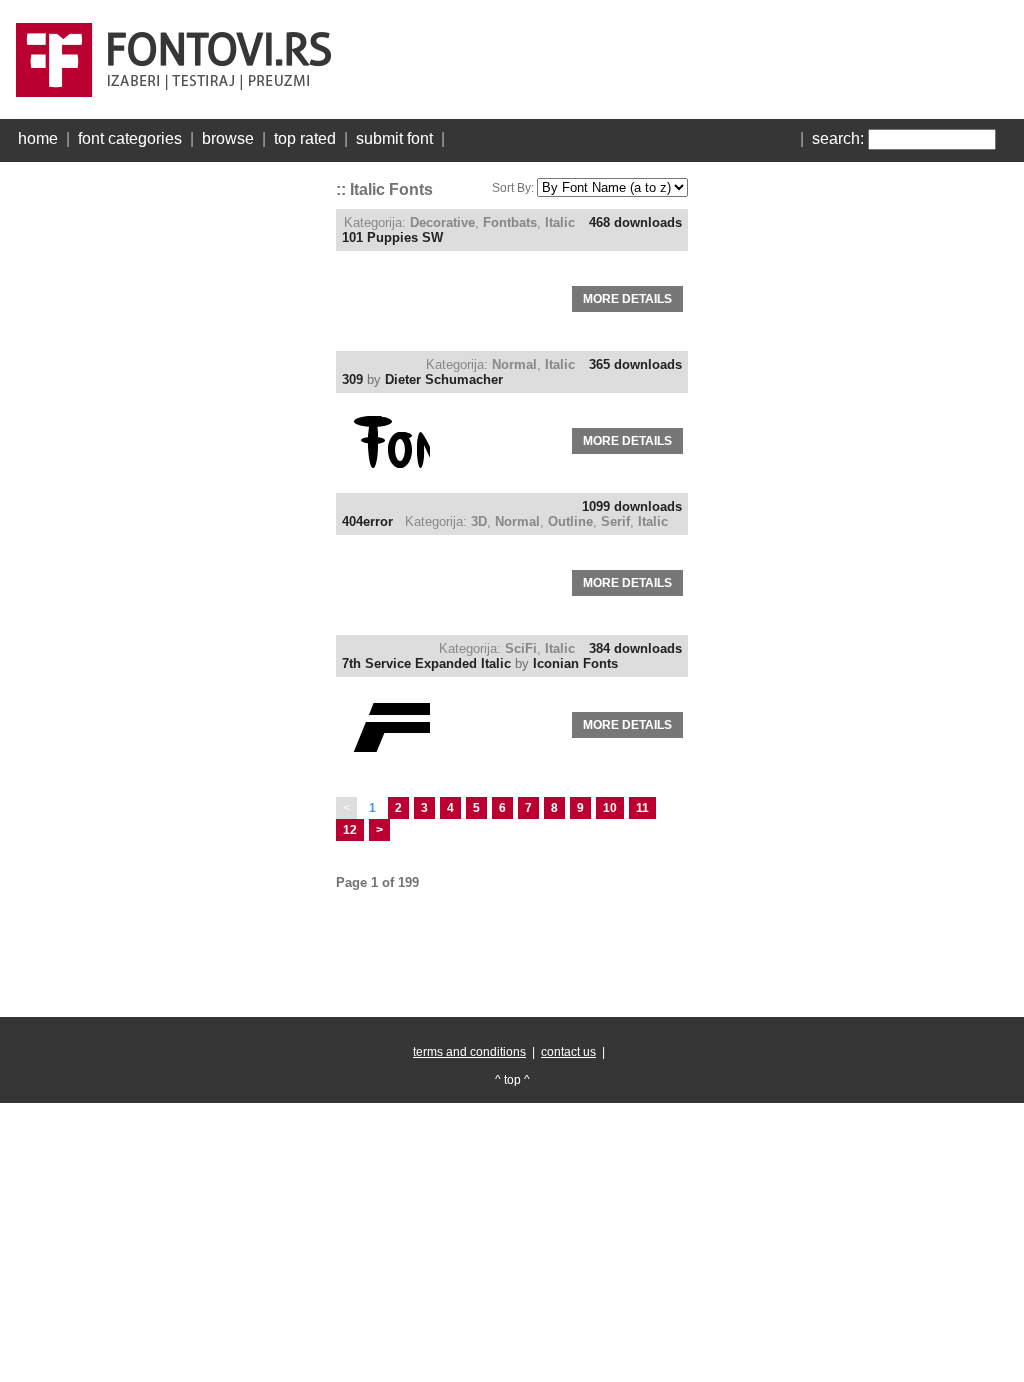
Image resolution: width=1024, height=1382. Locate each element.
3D (479, 521)
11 (642, 808)
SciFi (521, 648)
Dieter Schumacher (444, 379)
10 (610, 808)
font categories (130, 138)
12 (350, 830)
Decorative (442, 222)
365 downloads (635, 364)
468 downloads (635, 222)
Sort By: (513, 188)
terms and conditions (469, 1052)
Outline (570, 521)
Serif (615, 521)
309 (352, 379)
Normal (514, 364)
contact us (568, 1052)
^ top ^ (512, 1080)
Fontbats (510, 222)
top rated (305, 138)
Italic (560, 222)
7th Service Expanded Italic (426, 663)
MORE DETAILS (627, 299)
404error (367, 521)
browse (228, 138)
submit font (394, 138)
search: (838, 138)
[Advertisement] (166, 470)
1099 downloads (632, 506)
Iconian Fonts (575, 663)
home (38, 138)
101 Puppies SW (392, 237)
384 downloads (635, 648)
